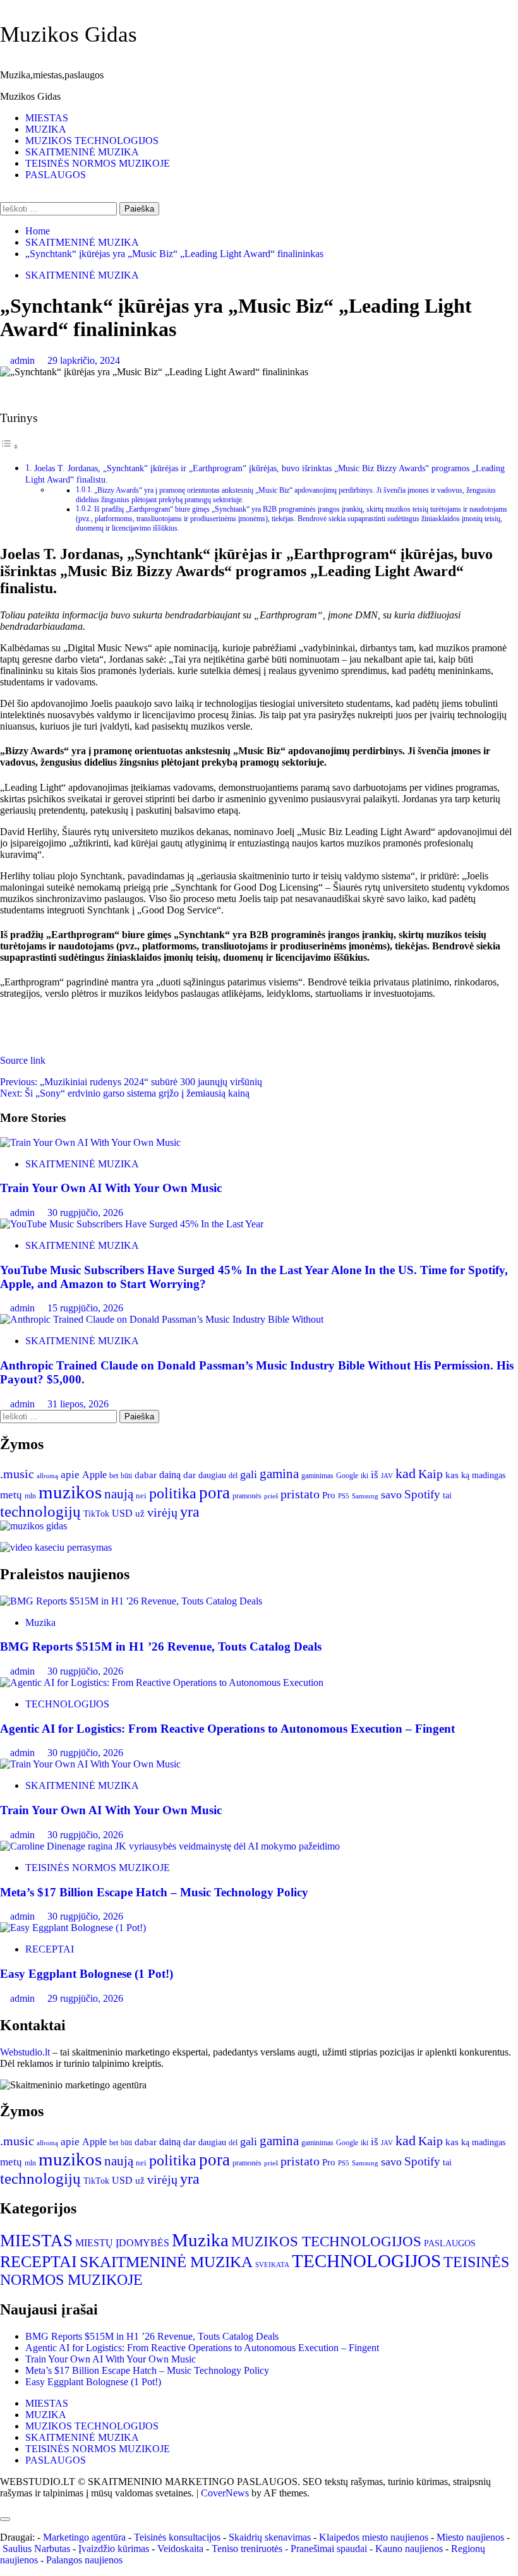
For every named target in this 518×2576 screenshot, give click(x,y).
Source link (23, 1060)
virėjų (162, 1512)
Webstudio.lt (25, 2052)
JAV (387, 1476)
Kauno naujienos (409, 2549)
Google (347, 1476)
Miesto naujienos (470, 2537)
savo (391, 1495)
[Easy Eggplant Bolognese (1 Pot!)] (73, 1928)
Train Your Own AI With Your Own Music (111, 1188)
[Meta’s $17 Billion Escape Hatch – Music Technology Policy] (170, 1846)
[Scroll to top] (4, 2504)
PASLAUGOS (56, 175)
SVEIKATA (272, 2265)
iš (375, 1475)
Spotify (422, 1494)
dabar (146, 1475)
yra (190, 1512)
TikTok (96, 1514)
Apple (94, 1475)
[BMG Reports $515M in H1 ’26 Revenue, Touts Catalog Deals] (131, 1601)
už (140, 1514)
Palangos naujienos (84, 2560)
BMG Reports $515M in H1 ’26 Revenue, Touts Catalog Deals (161, 1646)
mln (30, 1496)
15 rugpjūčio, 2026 (85, 1308)
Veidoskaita (180, 2549)
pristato (300, 1494)
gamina (279, 1474)
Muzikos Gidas (69, 34)
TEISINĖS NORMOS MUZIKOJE (98, 163)
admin (24, 360)
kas (452, 1475)
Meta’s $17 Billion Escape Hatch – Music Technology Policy (154, 1892)
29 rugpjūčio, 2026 (85, 1998)
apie (70, 1475)
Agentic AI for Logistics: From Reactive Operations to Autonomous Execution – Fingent (227, 1729)
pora (214, 1493)
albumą (47, 1476)
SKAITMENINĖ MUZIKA (82, 152)
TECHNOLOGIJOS (67, 1704)
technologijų (40, 1511)
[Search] (4, 196)
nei (141, 1496)
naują (119, 1494)
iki (364, 1476)
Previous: (131, 1082)
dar (190, 1475)
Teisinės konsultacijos (177, 2537)
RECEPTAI (50, 1949)
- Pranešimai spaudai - (330, 2549)
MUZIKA (46, 129)
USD (122, 1513)
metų (11, 1495)
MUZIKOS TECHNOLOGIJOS (92, 141)
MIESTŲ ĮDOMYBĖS (122, 2243)
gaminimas (317, 1476)
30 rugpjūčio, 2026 (85, 1213)
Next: (125, 1093)
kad (406, 1473)
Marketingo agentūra (84, 2537)
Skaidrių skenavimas (270, 2537)
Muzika (40, 1622)
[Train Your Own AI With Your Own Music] (90, 1142)
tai (447, 1496)
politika (173, 1493)
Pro (329, 1495)
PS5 (344, 1496)
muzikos (70, 1492)
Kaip (431, 1474)
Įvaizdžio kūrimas (114, 2549)
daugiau (212, 1475)
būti (126, 1476)
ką (465, 1475)
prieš (271, 1496)
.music (17, 1474)
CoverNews (225, 2493)
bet (114, 1476)
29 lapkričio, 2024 (84, 360)
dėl (233, 1476)
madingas (489, 1475)
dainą (170, 1475)
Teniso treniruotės (247, 2549)
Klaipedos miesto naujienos (374, 2537)
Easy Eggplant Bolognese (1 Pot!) (87, 1974)
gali (249, 1474)
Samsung (365, 1496)
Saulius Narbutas (36, 2549)
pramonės (247, 1496)
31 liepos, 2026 (78, 1404)
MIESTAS (47, 118)
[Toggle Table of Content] (9, 446)
